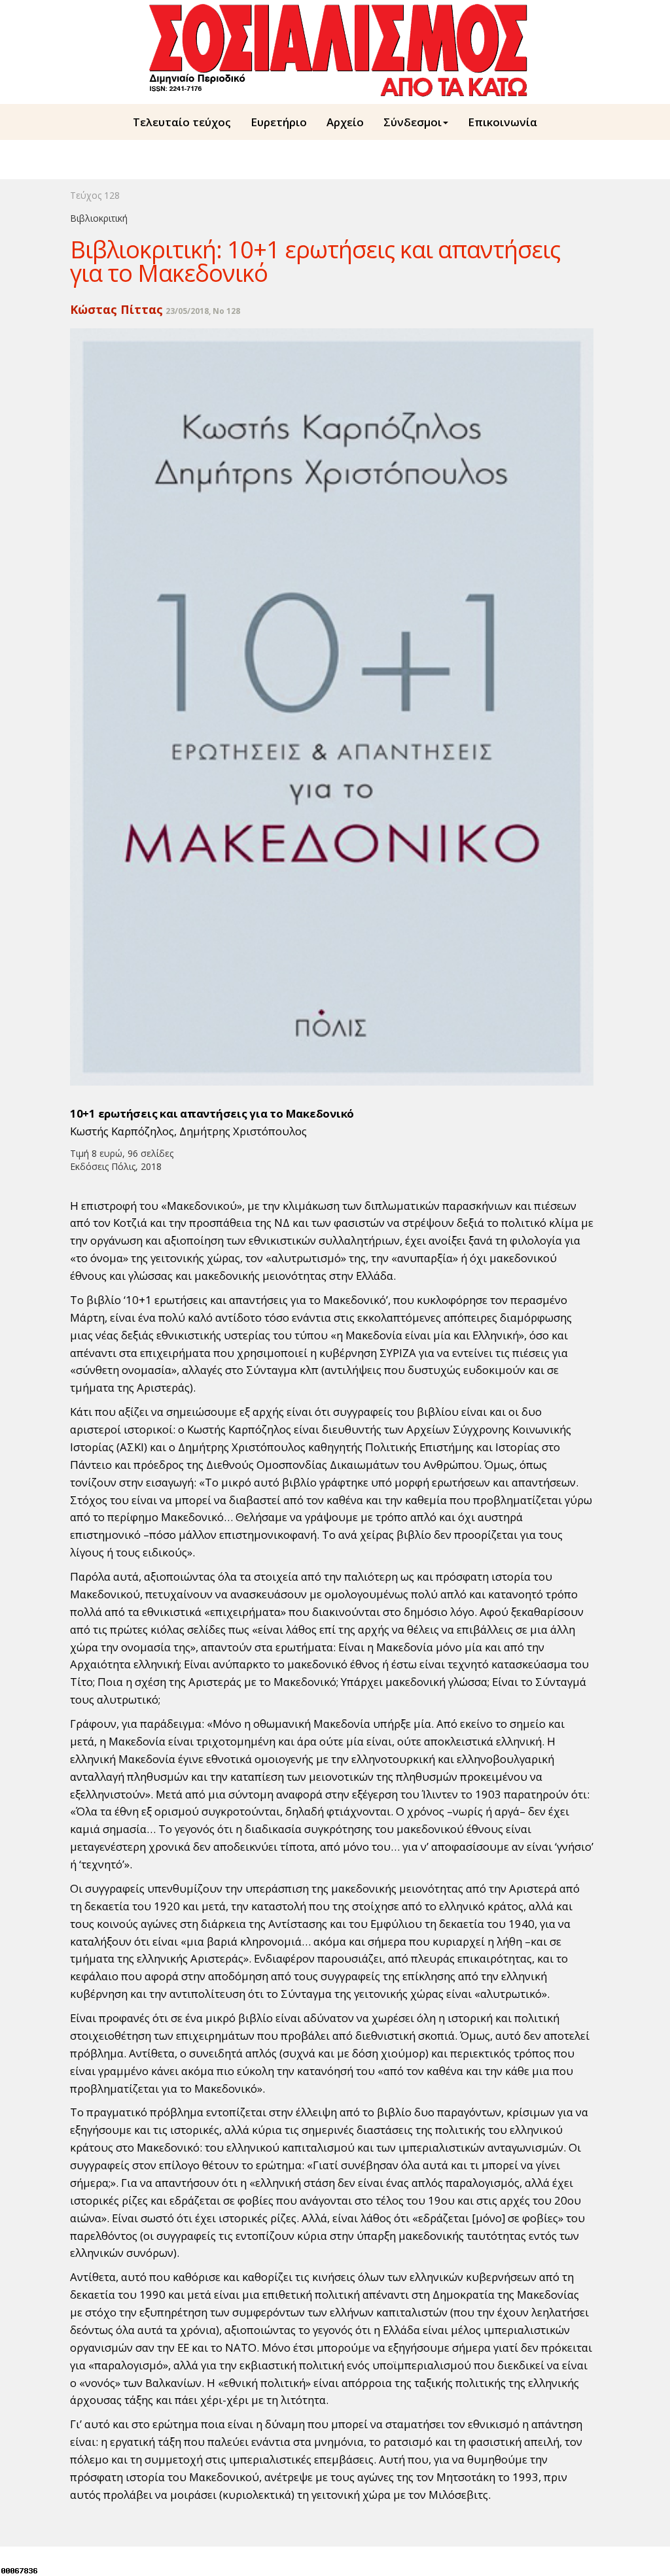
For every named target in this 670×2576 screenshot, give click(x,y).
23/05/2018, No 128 (203, 311)
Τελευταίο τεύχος (182, 122)
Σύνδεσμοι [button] (413, 122)
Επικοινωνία (502, 122)
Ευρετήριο (279, 122)
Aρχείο (345, 122)
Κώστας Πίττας (116, 309)
